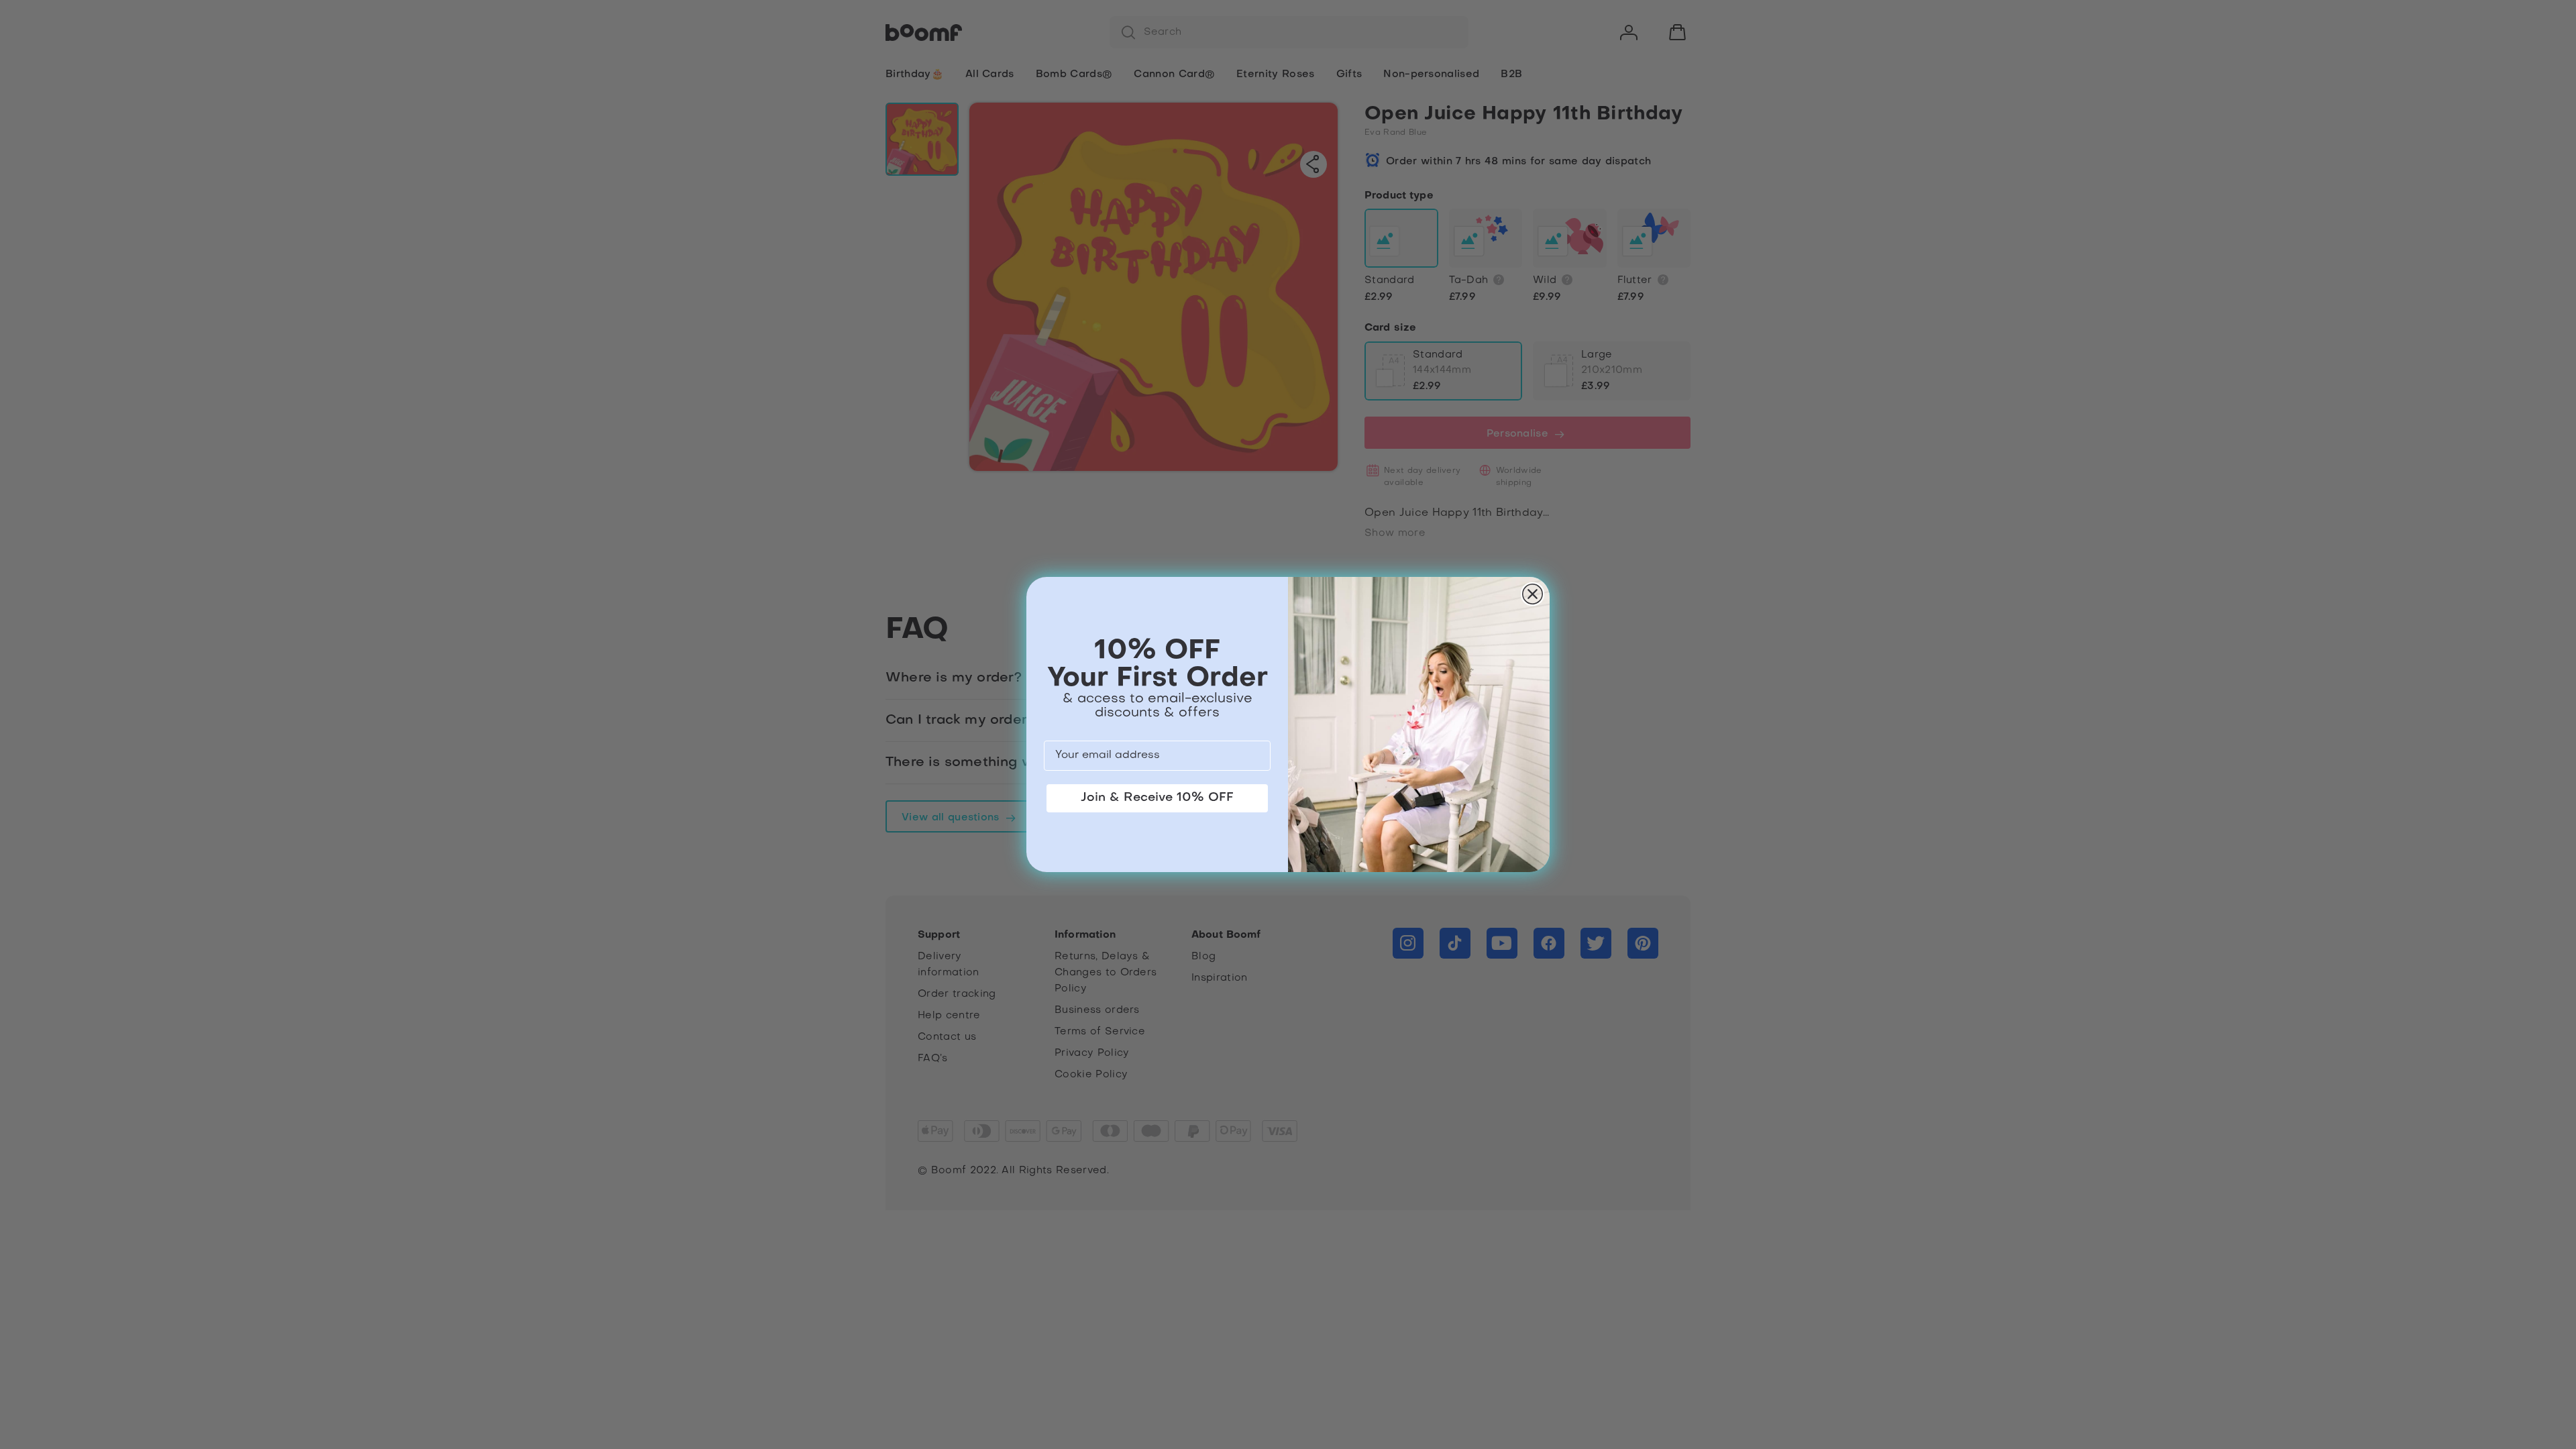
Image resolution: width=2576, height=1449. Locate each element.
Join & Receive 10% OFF (1157, 798)
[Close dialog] (1533, 594)
